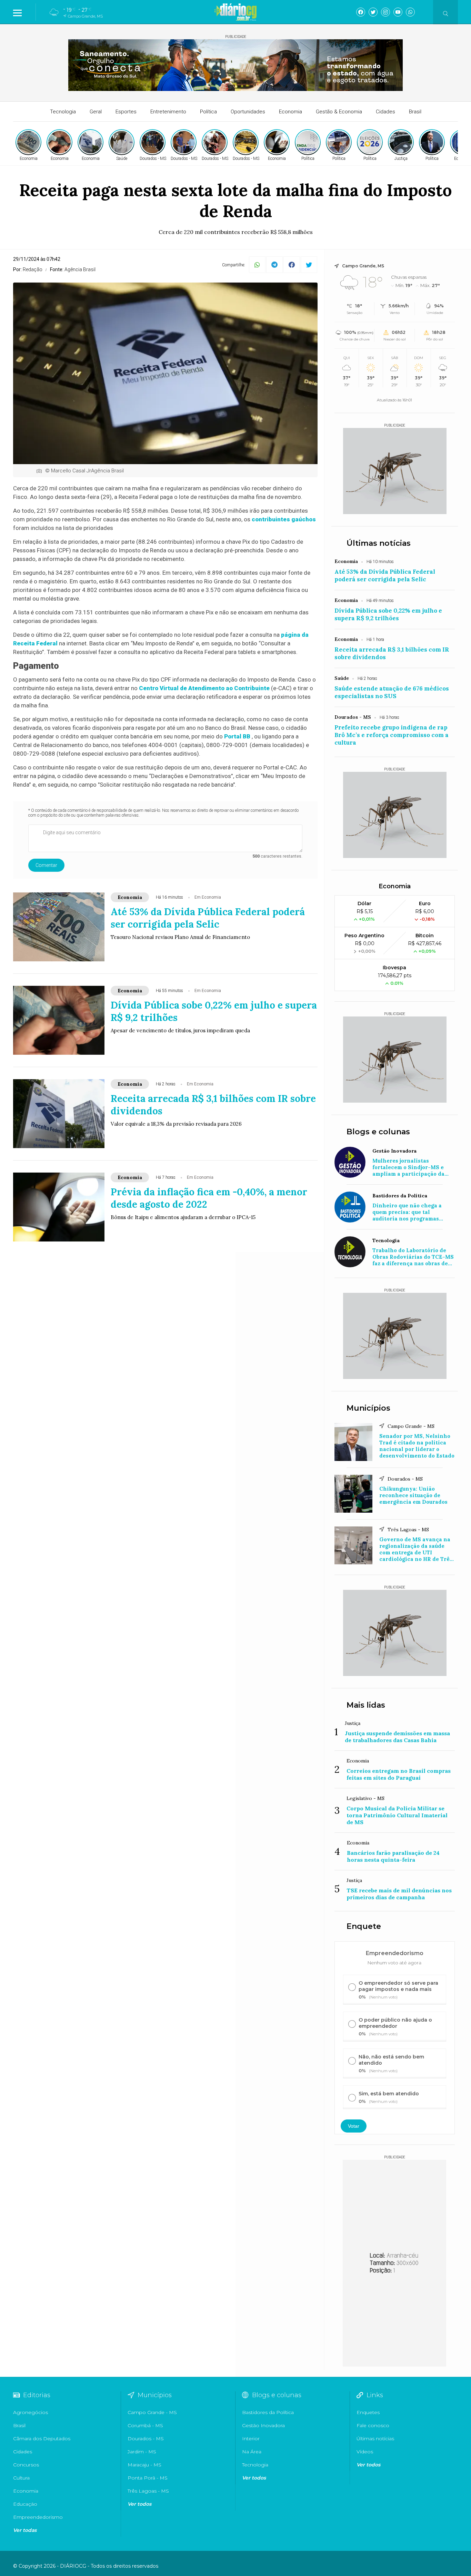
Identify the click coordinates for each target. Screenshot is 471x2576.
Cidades (385, 112)
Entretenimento (168, 112)
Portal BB (237, 736)
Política (208, 112)
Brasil (415, 112)
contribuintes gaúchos (284, 519)
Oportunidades (248, 112)
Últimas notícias (379, 543)
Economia (290, 112)
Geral (96, 112)
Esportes (126, 112)
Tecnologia (63, 112)
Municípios (368, 1408)
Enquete (364, 1926)
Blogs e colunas (378, 1132)
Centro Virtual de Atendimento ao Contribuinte (204, 688)
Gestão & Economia (339, 112)
